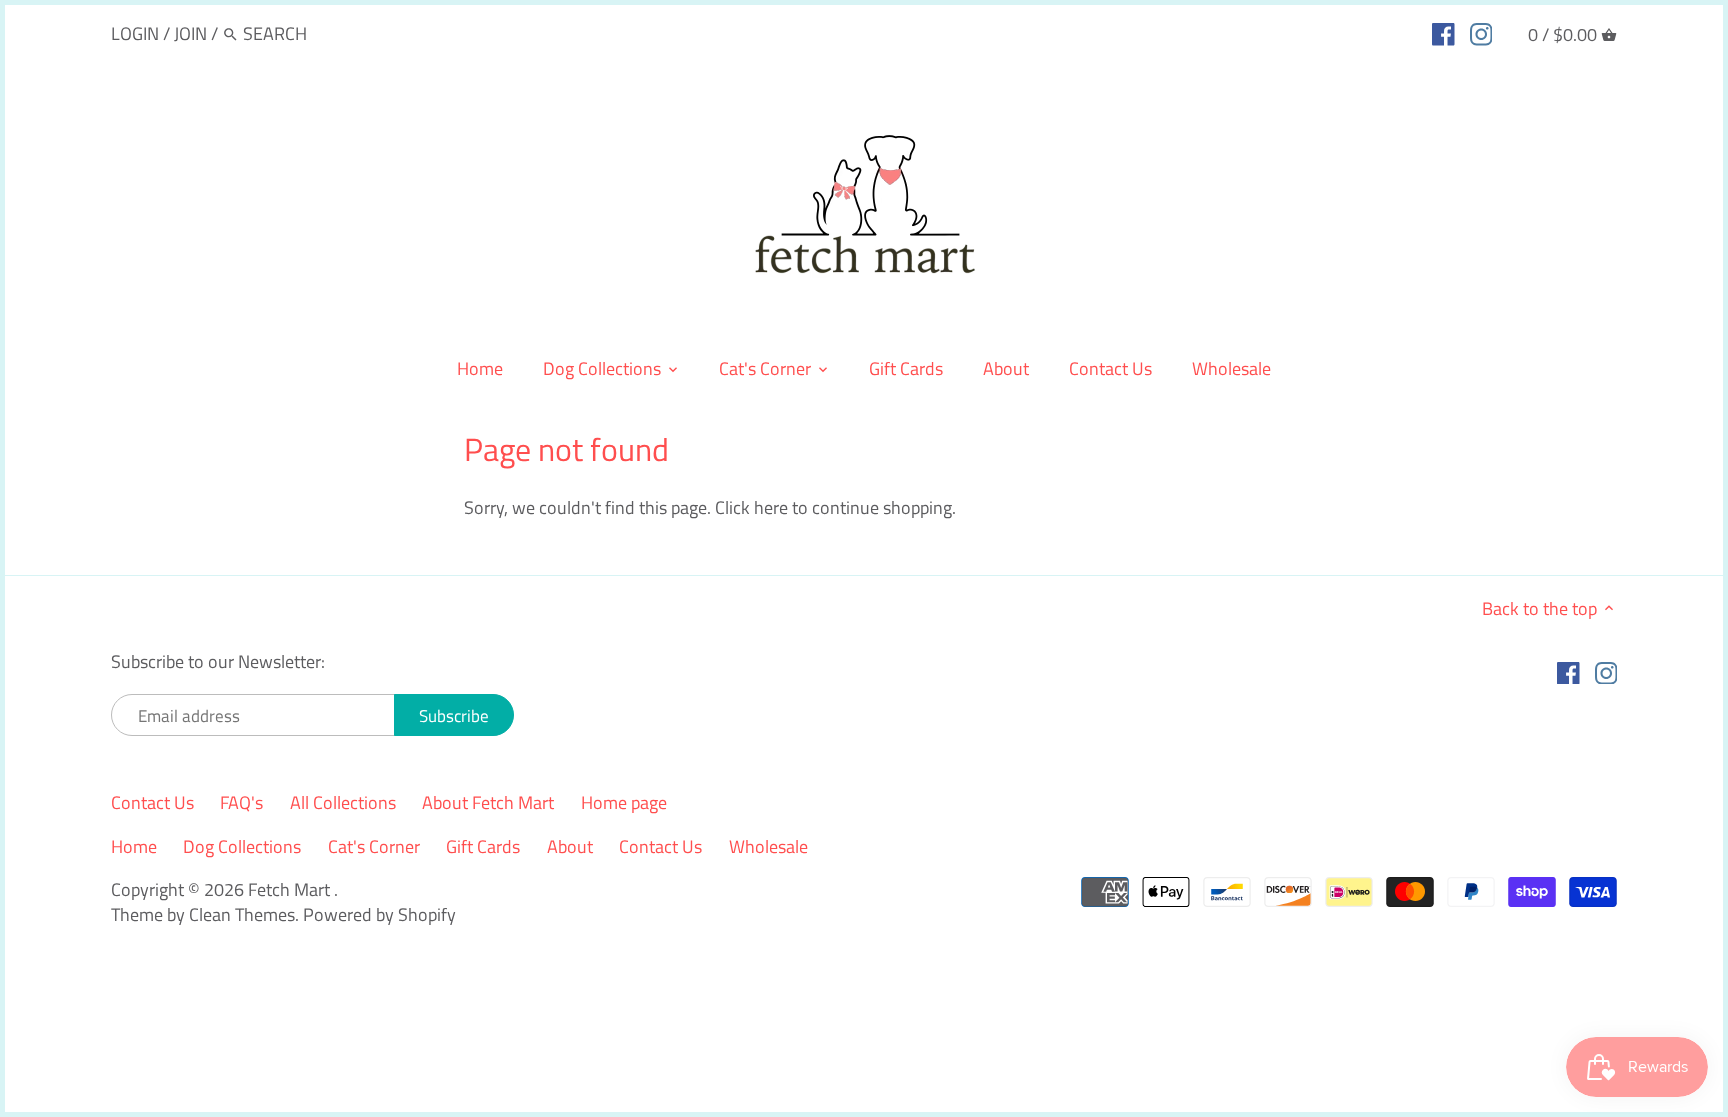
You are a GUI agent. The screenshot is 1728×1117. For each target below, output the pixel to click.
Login (135, 33)
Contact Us (152, 802)
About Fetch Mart (488, 802)
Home (134, 846)
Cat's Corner (374, 846)
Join (190, 33)
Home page (624, 802)
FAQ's (241, 802)
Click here (751, 507)
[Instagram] (1481, 33)
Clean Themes (242, 914)
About (570, 846)
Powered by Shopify (379, 914)
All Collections (343, 802)
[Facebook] (1443, 33)
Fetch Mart (291, 889)
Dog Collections (242, 846)
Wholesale (768, 846)
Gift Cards (483, 846)
